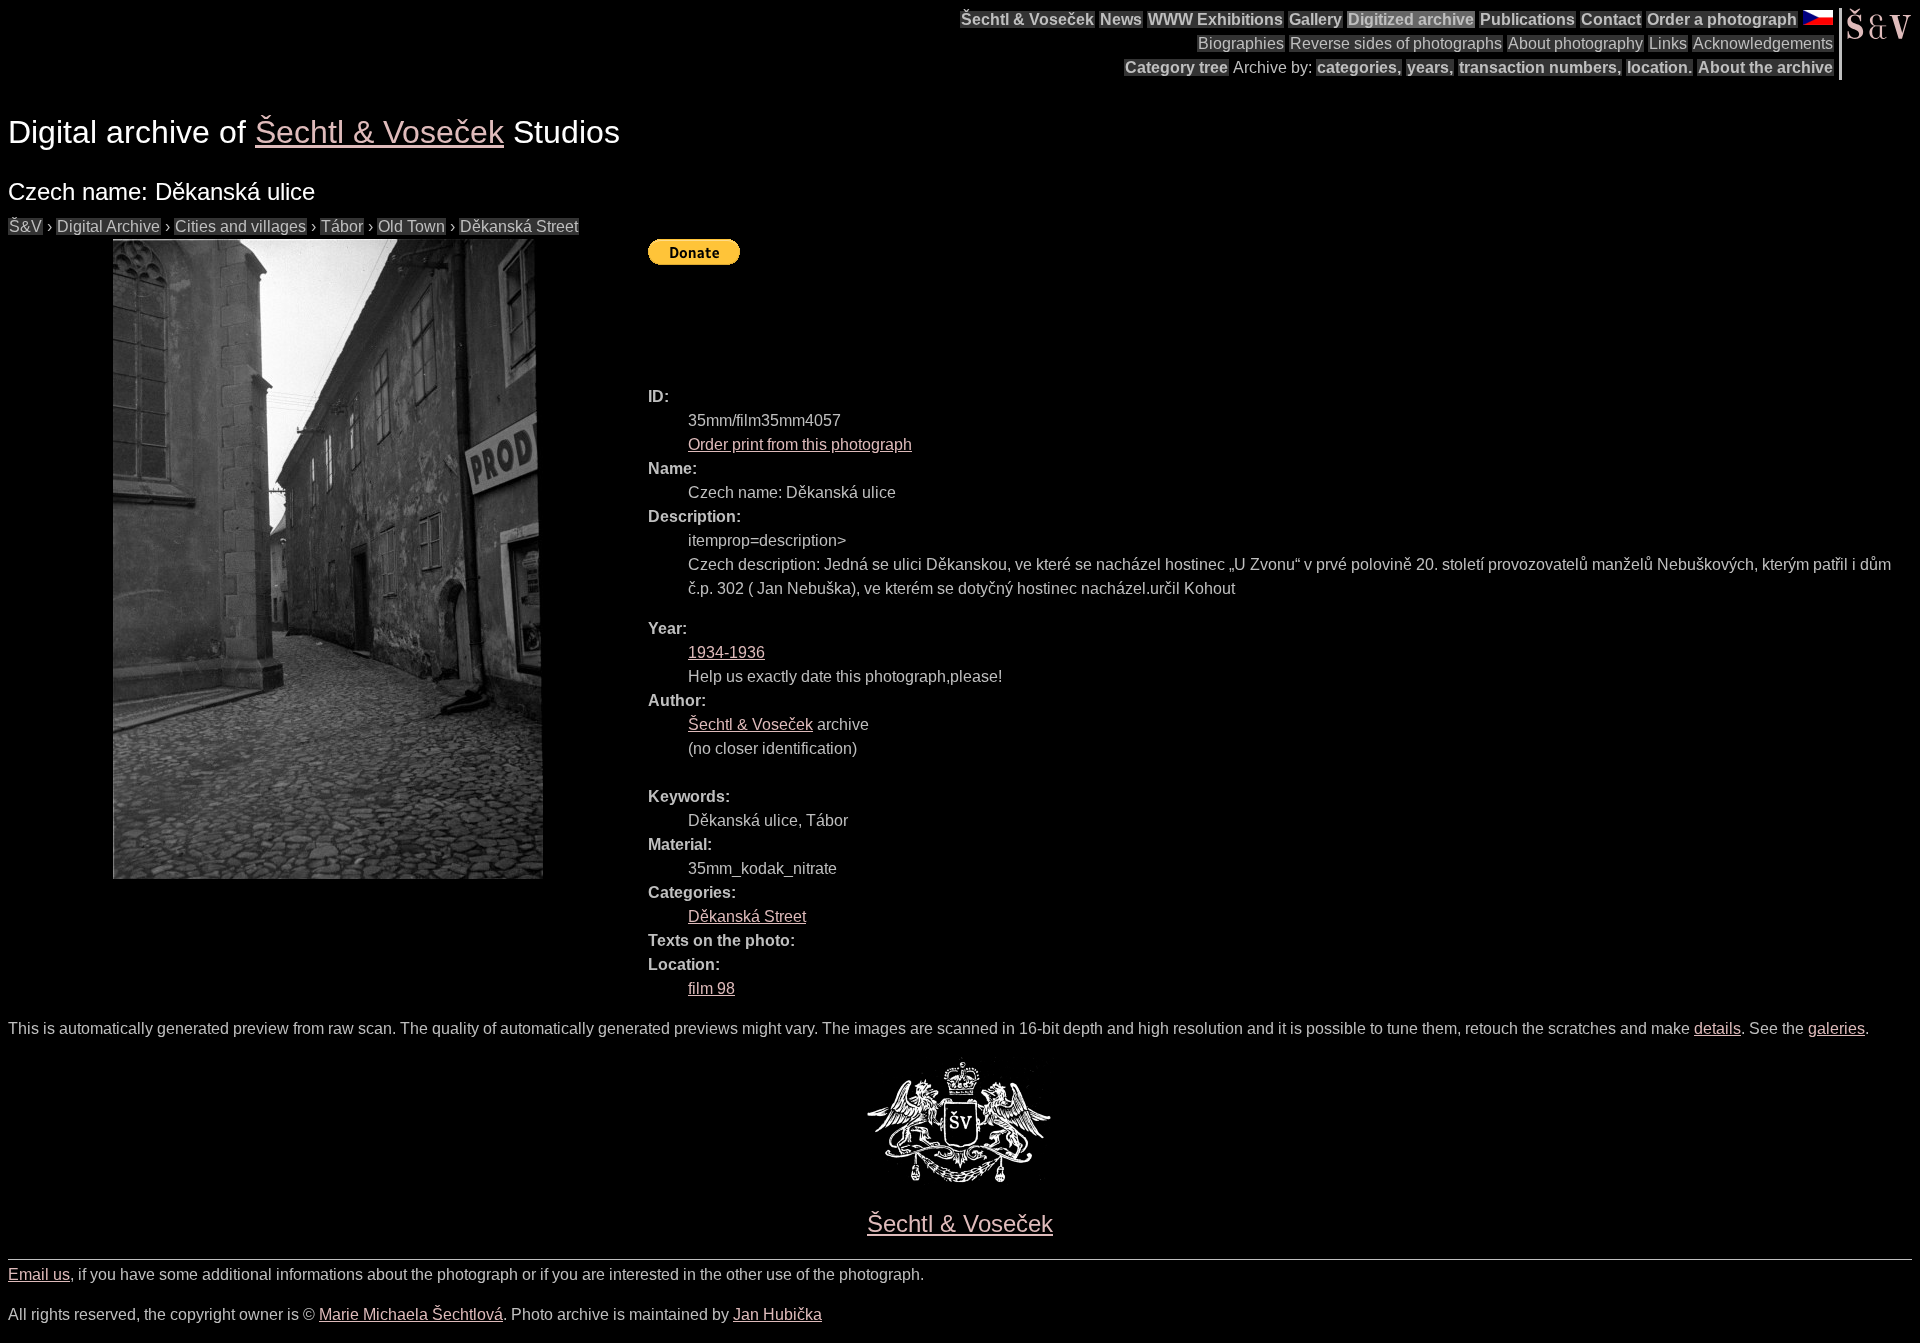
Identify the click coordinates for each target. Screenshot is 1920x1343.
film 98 (711, 988)
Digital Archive (108, 226)
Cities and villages (240, 226)
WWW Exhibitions (1215, 19)
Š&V (25, 226)
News (1121, 19)
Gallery (1315, 19)
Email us (39, 1274)
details (1717, 1028)
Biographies (1241, 43)
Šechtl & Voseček (1027, 19)
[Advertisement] (1012, 317)
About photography (1575, 43)
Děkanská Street (519, 226)
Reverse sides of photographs (1396, 43)
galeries (1836, 1028)
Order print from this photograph (800, 444)
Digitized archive (1411, 19)
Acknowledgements (1763, 43)
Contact (1611, 19)
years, (1430, 67)
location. (1659, 67)
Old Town (411, 226)
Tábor (342, 226)
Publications (1527, 19)
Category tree (1176, 67)
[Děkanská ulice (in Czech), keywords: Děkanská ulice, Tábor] (328, 559)
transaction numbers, (1540, 67)
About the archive (1765, 67)
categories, (1359, 67)
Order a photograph (1722, 19)
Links (1668, 43)
